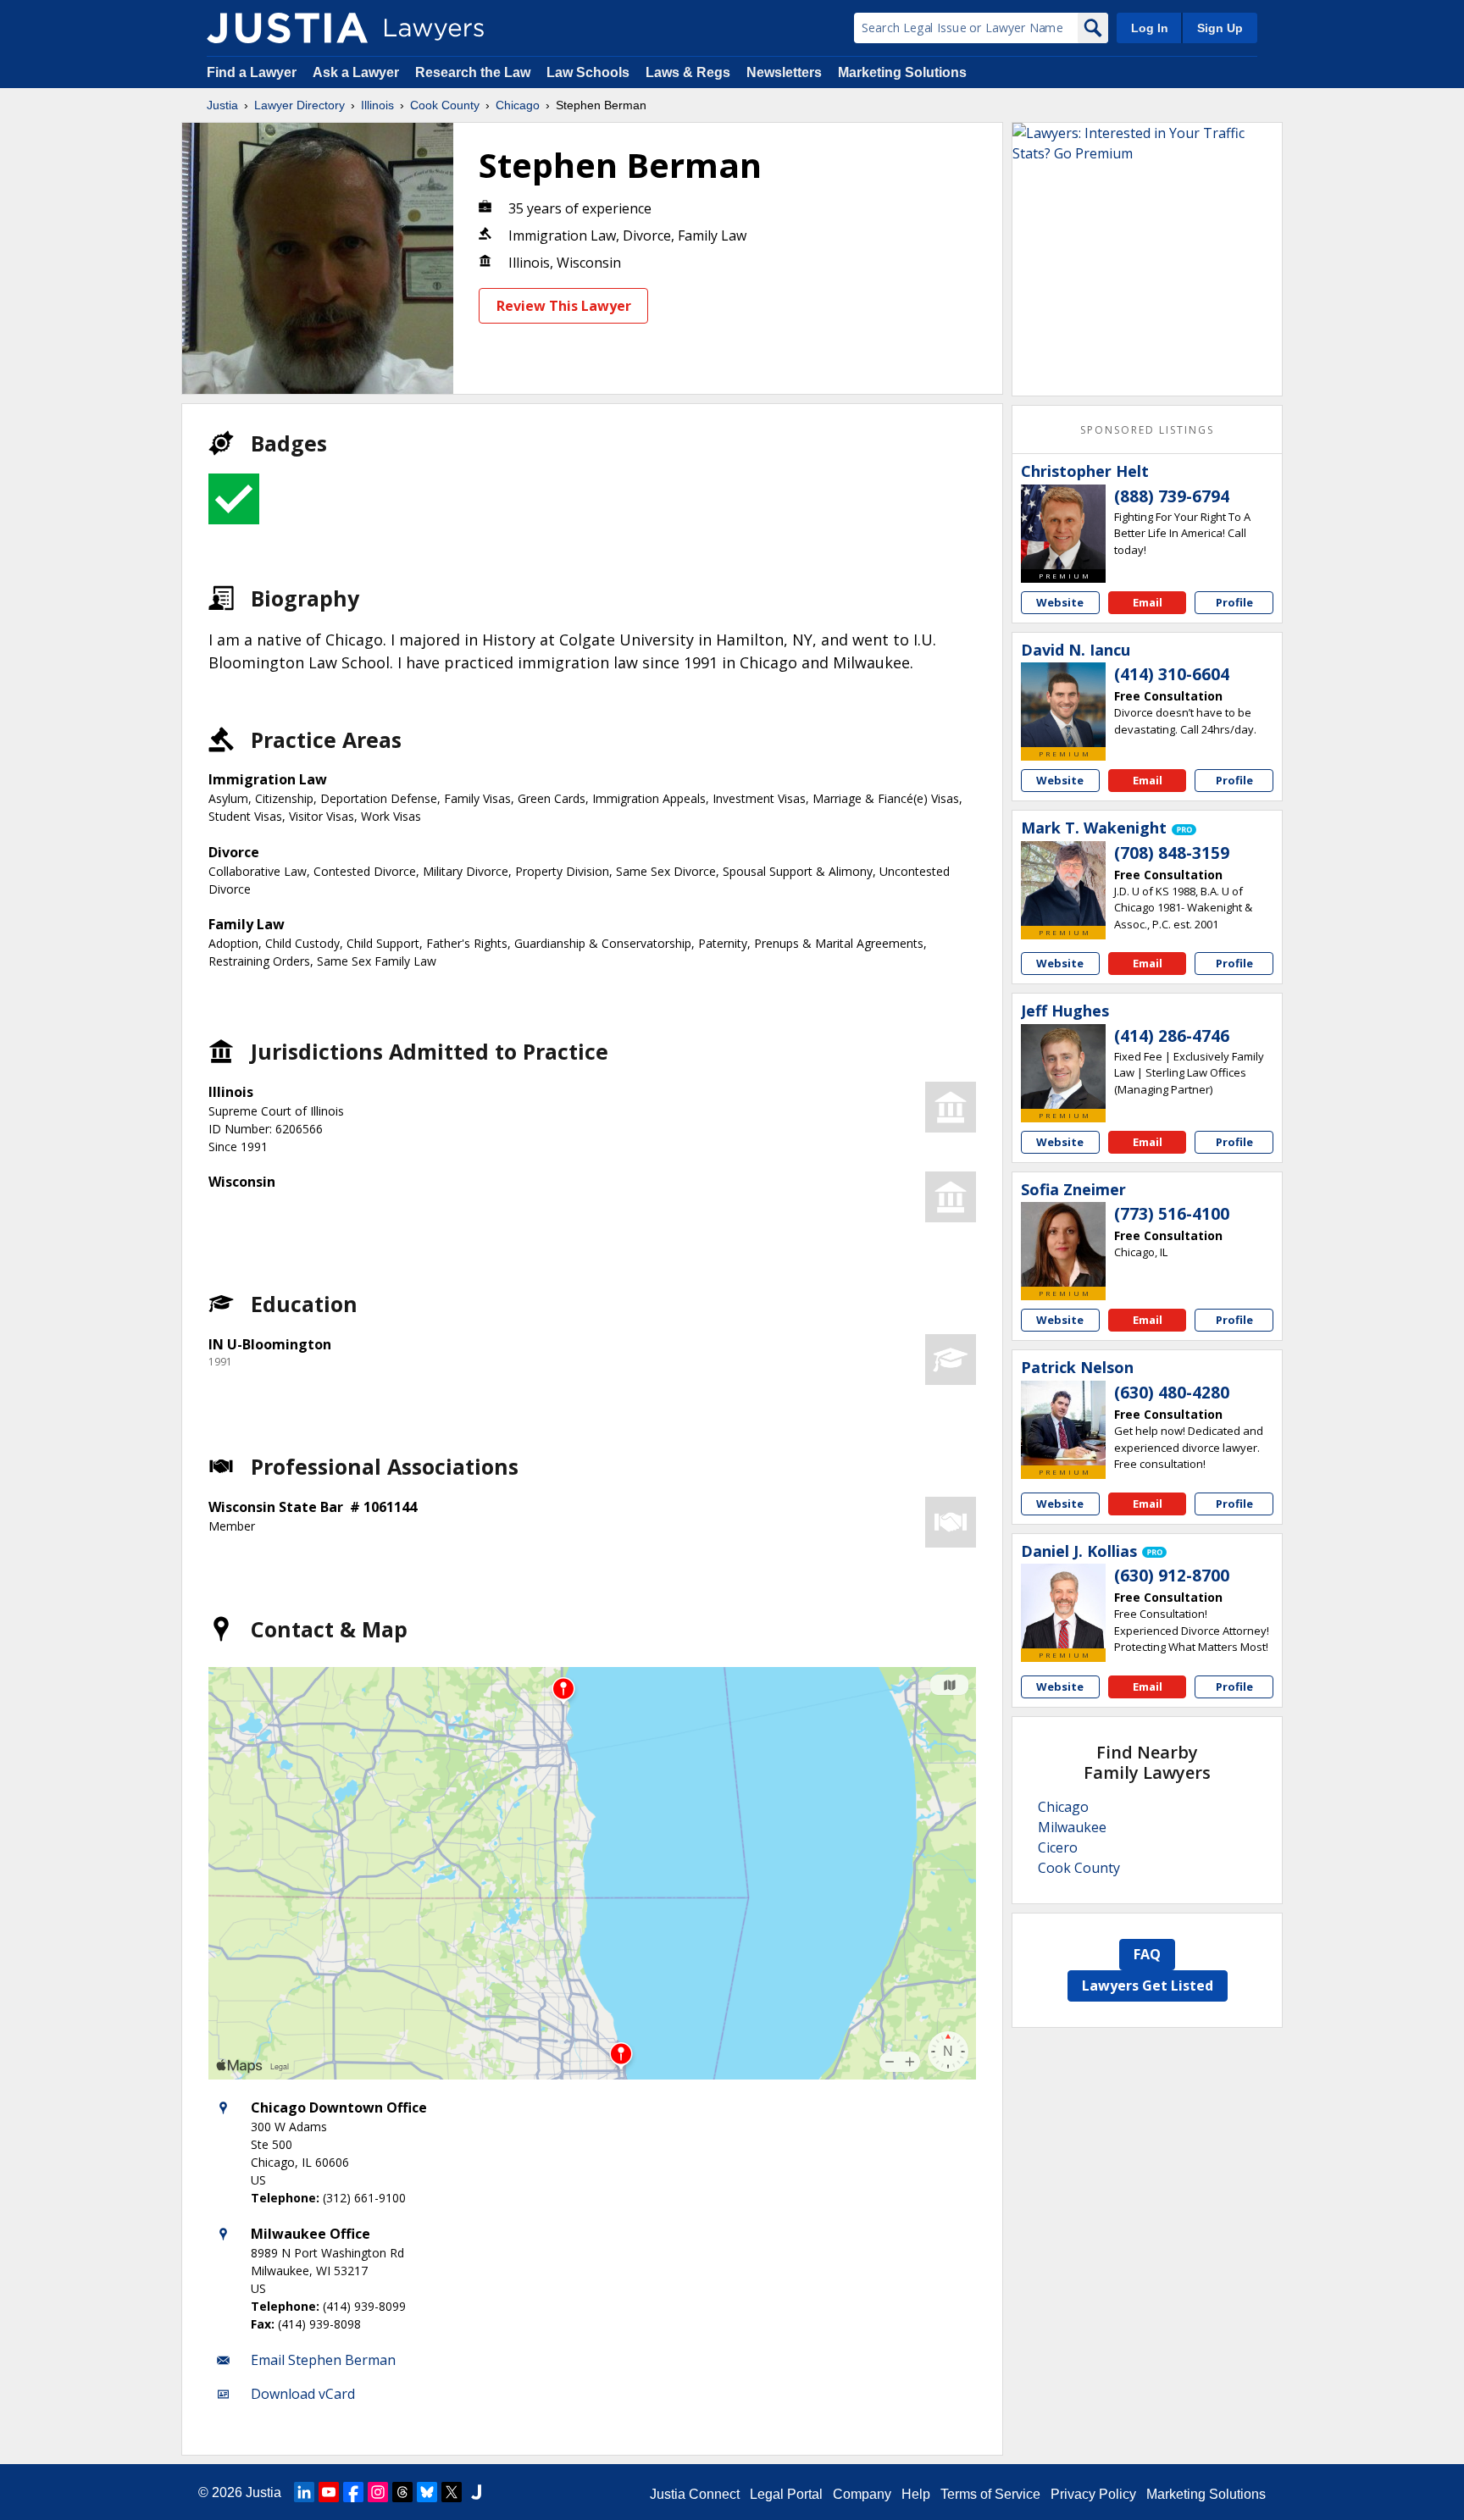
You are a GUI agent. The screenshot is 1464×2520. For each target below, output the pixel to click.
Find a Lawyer (252, 72)
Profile (1234, 602)
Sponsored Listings (1147, 430)
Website (1060, 602)
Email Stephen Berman (323, 2360)
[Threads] (402, 2492)
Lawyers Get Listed (1148, 1986)
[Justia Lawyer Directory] (287, 28)
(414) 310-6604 (1172, 674)
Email (1148, 602)
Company (862, 2494)
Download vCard (303, 2394)
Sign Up (1220, 28)
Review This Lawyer (564, 306)
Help (916, 2494)
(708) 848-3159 (1172, 853)
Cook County (445, 105)
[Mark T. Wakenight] (1063, 883)
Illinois (377, 105)
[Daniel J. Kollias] (1063, 1606)
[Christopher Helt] (1063, 527)
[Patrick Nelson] (1063, 1423)
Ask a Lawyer (358, 72)
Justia (222, 105)
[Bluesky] (427, 2492)
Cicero (1058, 1847)
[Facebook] (353, 2492)
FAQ (1147, 1954)
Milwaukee (1072, 1827)
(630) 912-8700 (1172, 1576)
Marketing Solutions (902, 72)
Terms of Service (990, 2494)
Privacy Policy (1093, 2494)
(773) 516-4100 (1172, 1214)
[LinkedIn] (304, 2492)
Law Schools (588, 72)
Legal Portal (786, 2494)
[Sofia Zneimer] (1063, 1244)
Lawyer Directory (299, 105)
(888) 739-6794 (1172, 496)
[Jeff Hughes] (1063, 1066)
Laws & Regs (688, 72)
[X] (452, 2492)
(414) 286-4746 (1172, 1036)
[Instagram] (378, 2492)
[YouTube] (329, 2492)
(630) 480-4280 (1172, 1393)
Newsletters (784, 72)
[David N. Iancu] (1063, 705)
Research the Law (473, 72)
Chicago (518, 105)
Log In (1150, 28)
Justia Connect (695, 2494)
